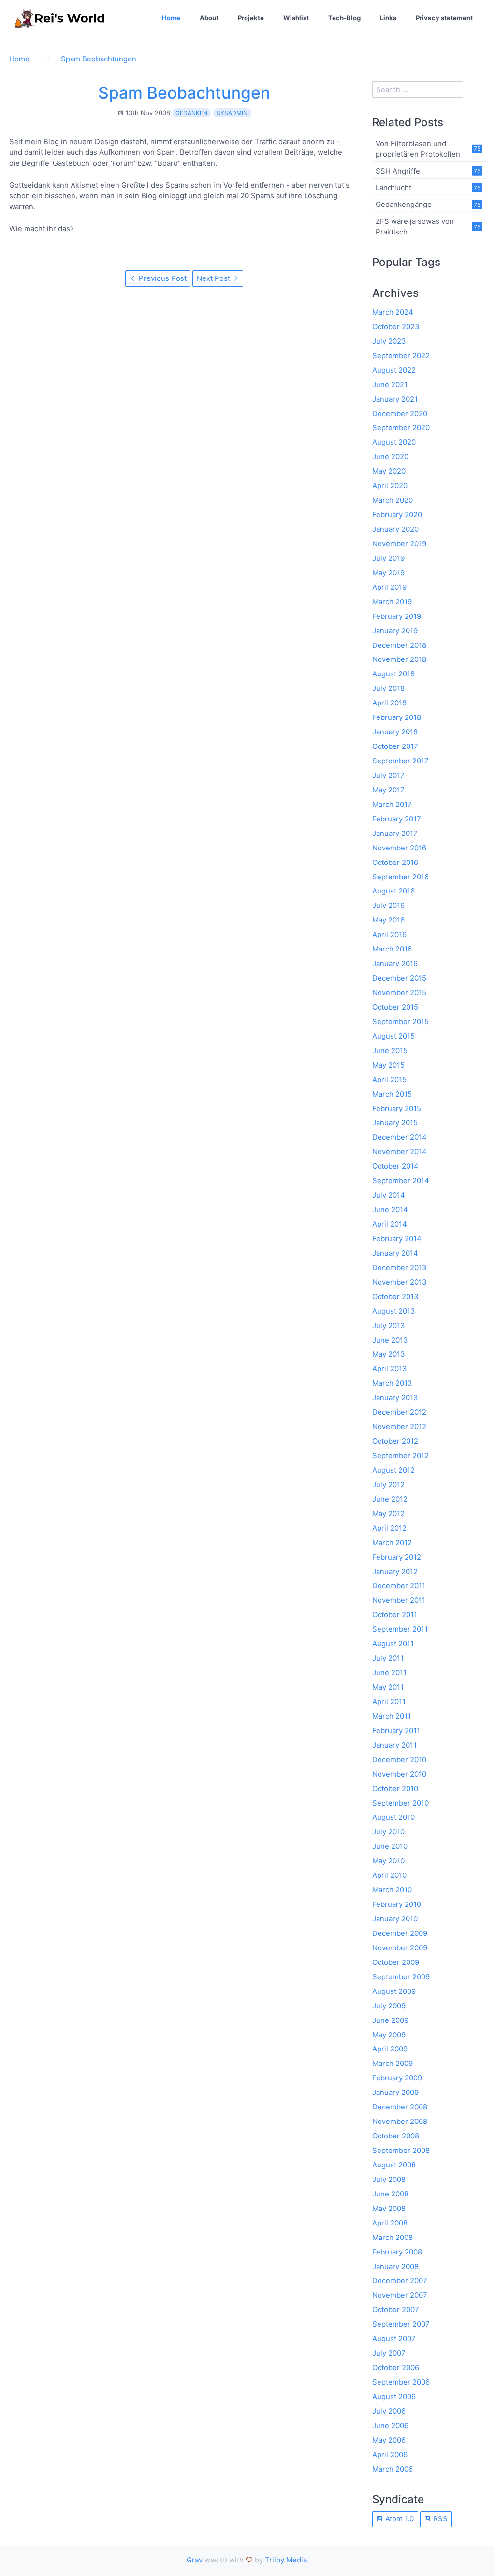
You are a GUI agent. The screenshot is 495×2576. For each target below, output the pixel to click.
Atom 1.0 (399, 2519)
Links (388, 18)
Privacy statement (444, 18)
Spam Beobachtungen (184, 93)
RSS (439, 2519)
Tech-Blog (344, 18)
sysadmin (232, 113)
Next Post (214, 278)
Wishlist (296, 18)
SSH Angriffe (398, 170)
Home (171, 18)
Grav (195, 2560)
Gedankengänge (404, 204)
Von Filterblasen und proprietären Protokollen (418, 148)
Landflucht (393, 187)
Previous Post (162, 278)
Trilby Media (286, 2560)
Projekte (251, 18)
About (209, 18)
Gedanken (191, 113)
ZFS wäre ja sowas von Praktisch (415, 226)
